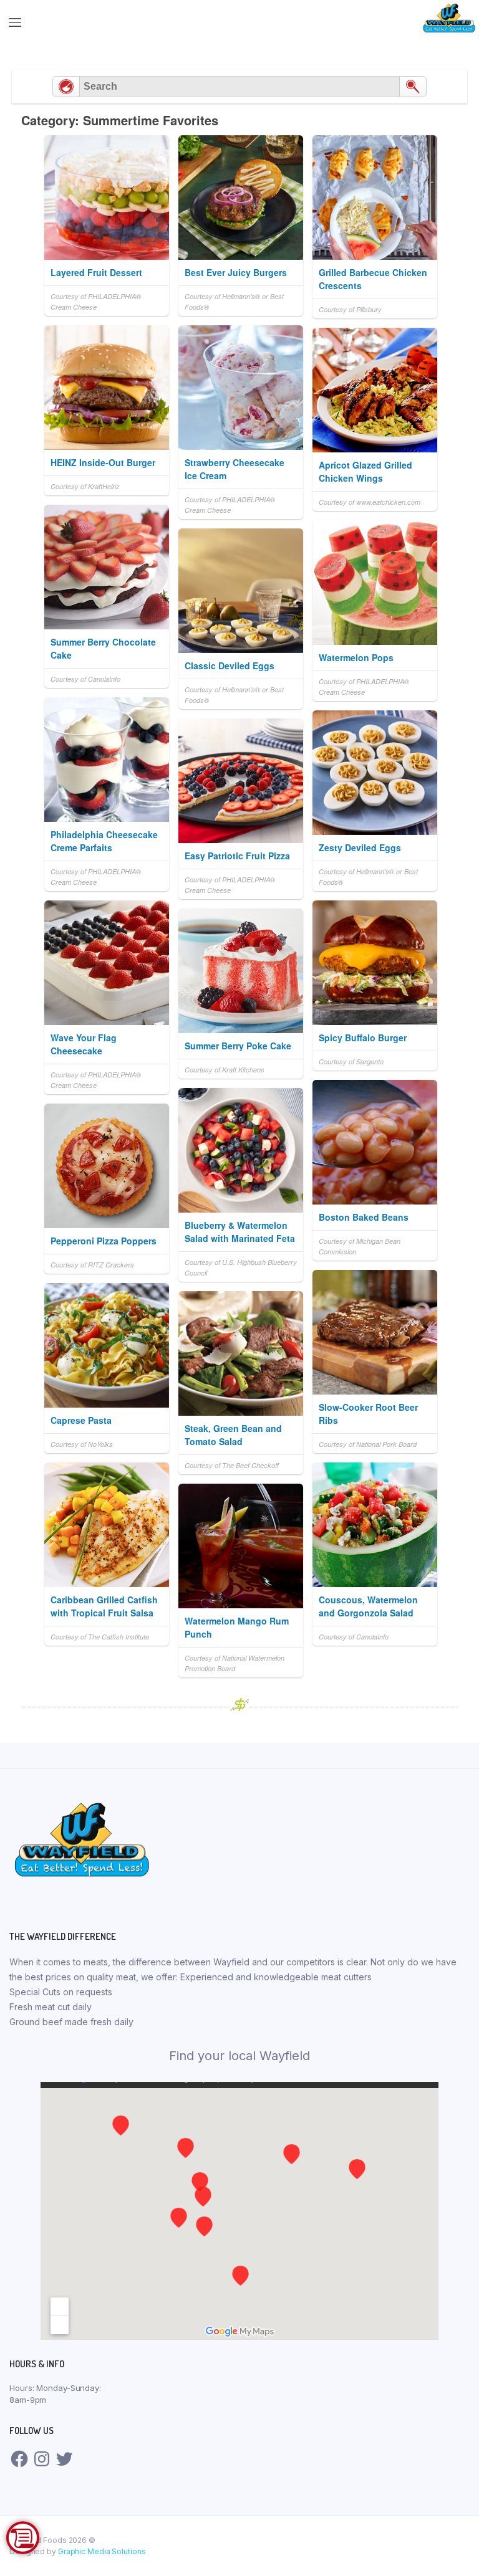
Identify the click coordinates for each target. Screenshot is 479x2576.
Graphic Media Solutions (102, 2551)
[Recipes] (66, 87)
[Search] (413, 87)
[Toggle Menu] (239, 22)
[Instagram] (42, 2459)
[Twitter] (64, 2459)
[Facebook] (19, 2459)
